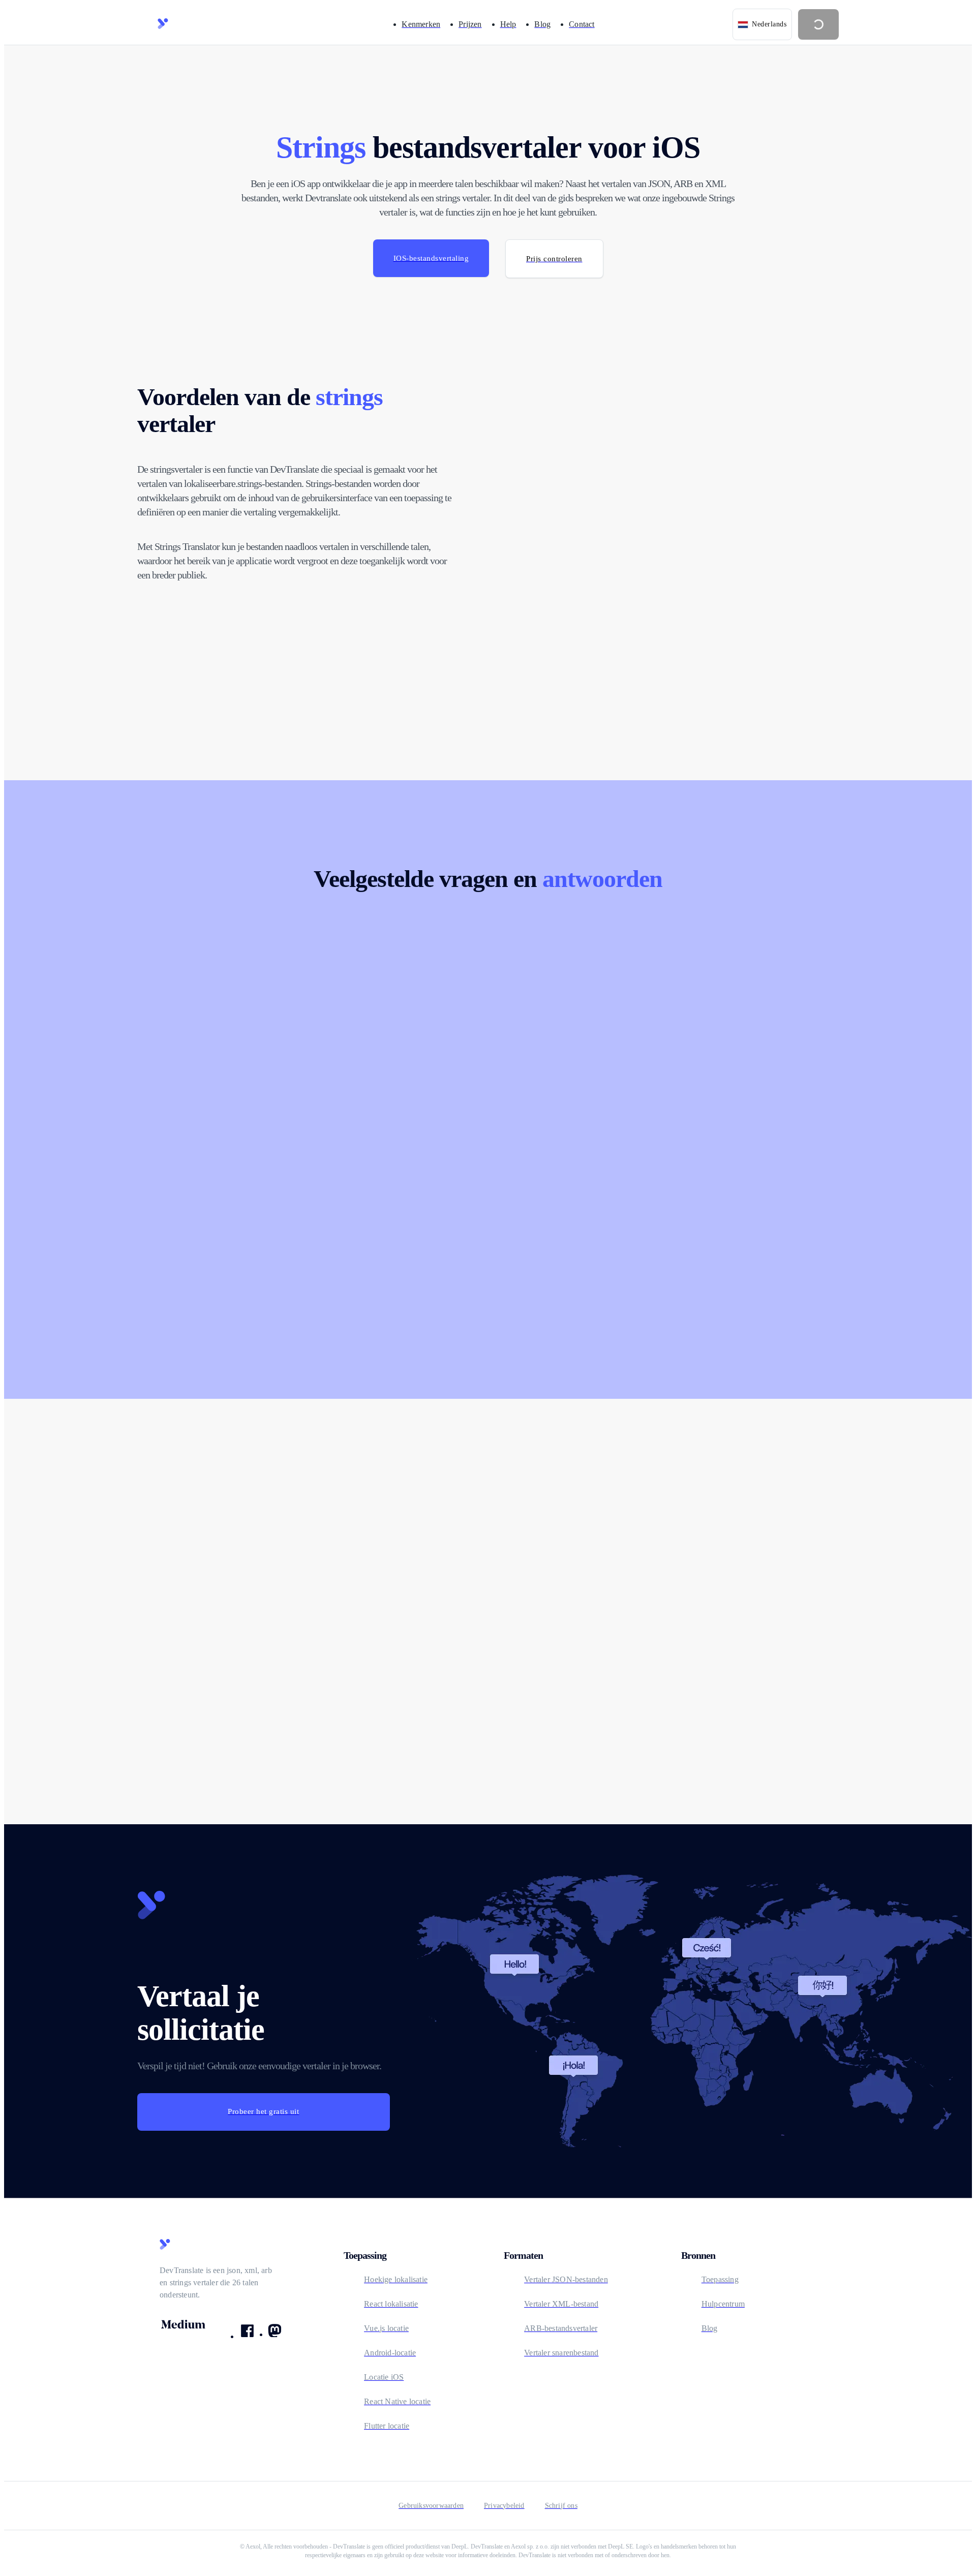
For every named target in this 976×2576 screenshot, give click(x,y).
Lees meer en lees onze (663, 1666)
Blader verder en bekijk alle (250, 1666)
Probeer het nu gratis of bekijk (462, 1666)
